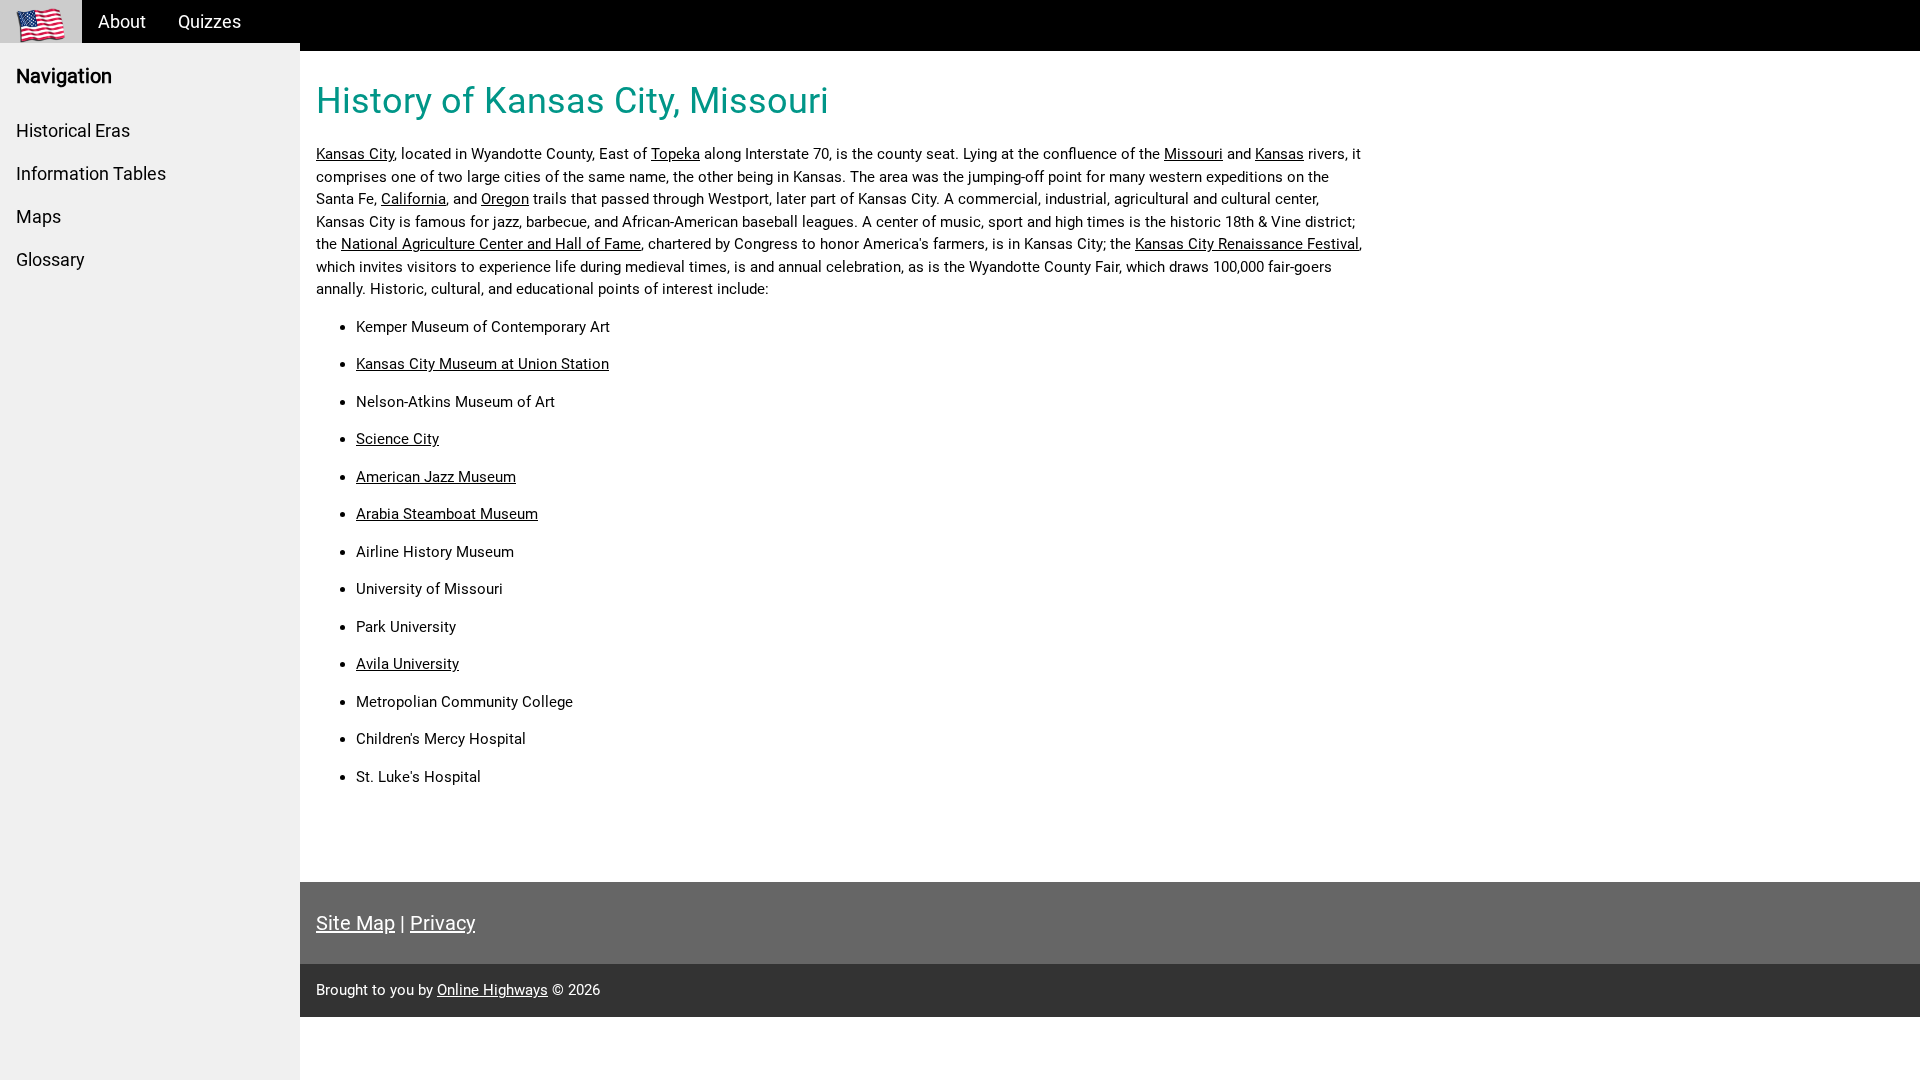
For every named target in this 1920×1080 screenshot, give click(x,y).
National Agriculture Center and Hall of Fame (491, 244)
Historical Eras (73, 130)
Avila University (407, 664)
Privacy (442, 923)
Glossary (50, 259)
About (122, 21)
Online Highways (492, 990)
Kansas (1279, 154)
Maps (38, 216)
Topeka (675, 154)
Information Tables (91, 173)
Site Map (355, 923)
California (413, 199)
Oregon (505, 199)
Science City (397, 439)
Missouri (1193, 154)
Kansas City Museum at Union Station (482, 364)
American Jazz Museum (436, 477)
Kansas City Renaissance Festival (1247, 244)
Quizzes (209, 21)
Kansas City (355, 154)
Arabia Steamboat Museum (447, 514)
